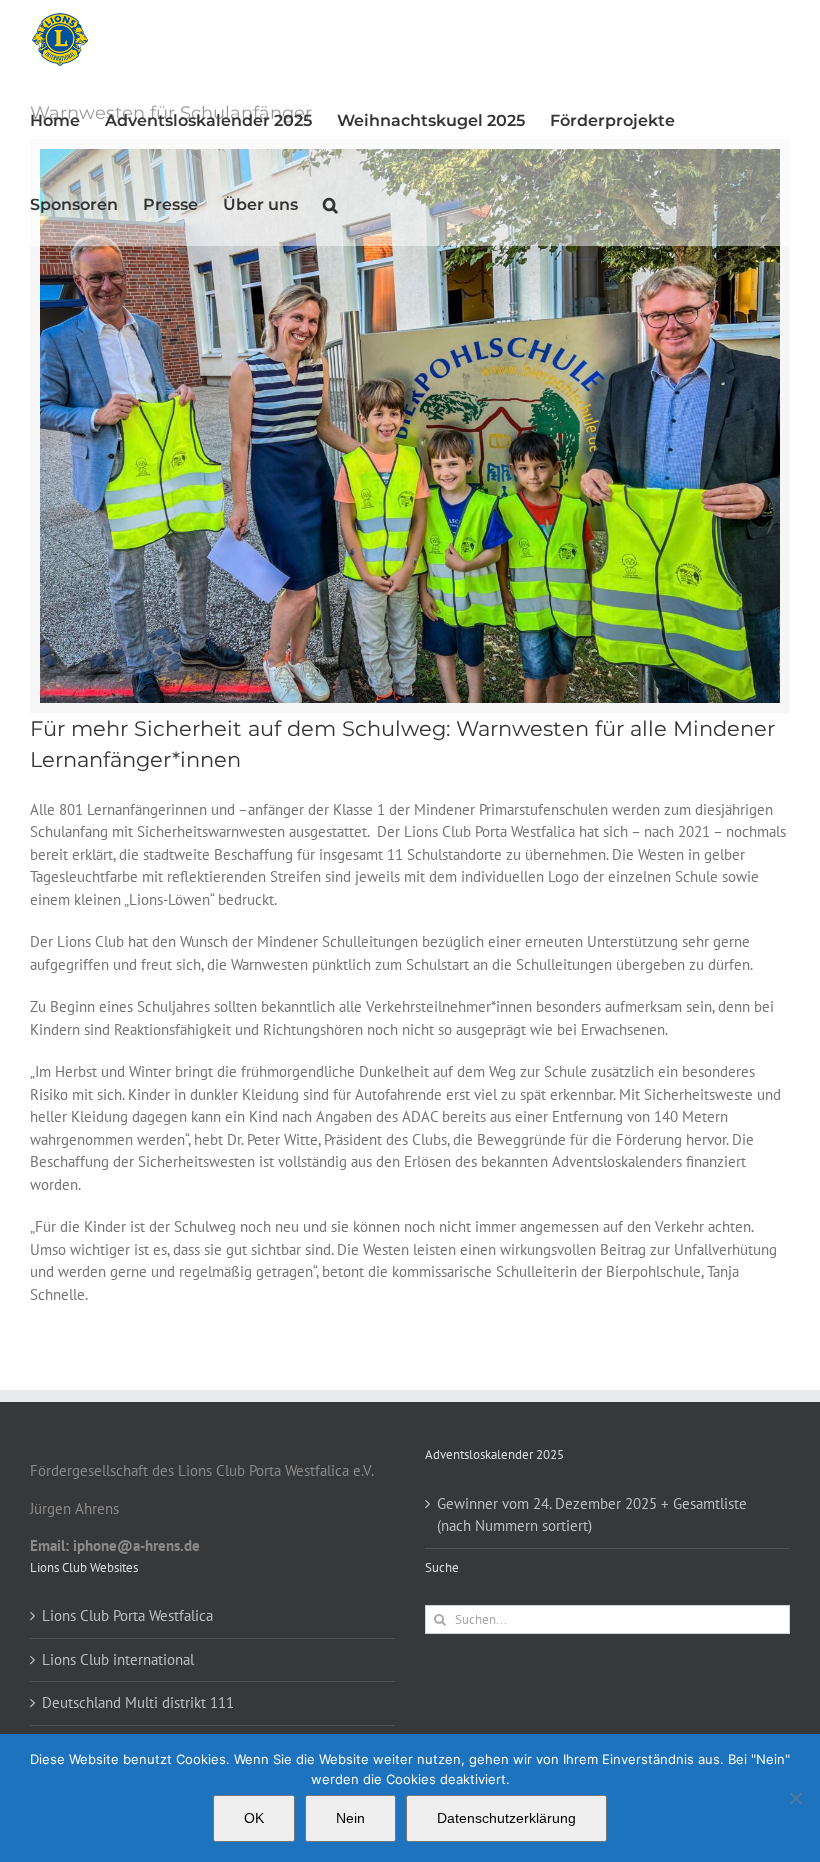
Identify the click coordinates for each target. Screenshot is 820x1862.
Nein (350, 1818)
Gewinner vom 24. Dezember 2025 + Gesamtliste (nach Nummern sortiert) (592, 1515)
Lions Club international (118, 1659)
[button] (330, 204)
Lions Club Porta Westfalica (127, 1615)
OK (254, 1818)
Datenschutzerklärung (506, 1818)
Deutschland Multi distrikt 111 (138, 1702)
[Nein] (795, 1798)
